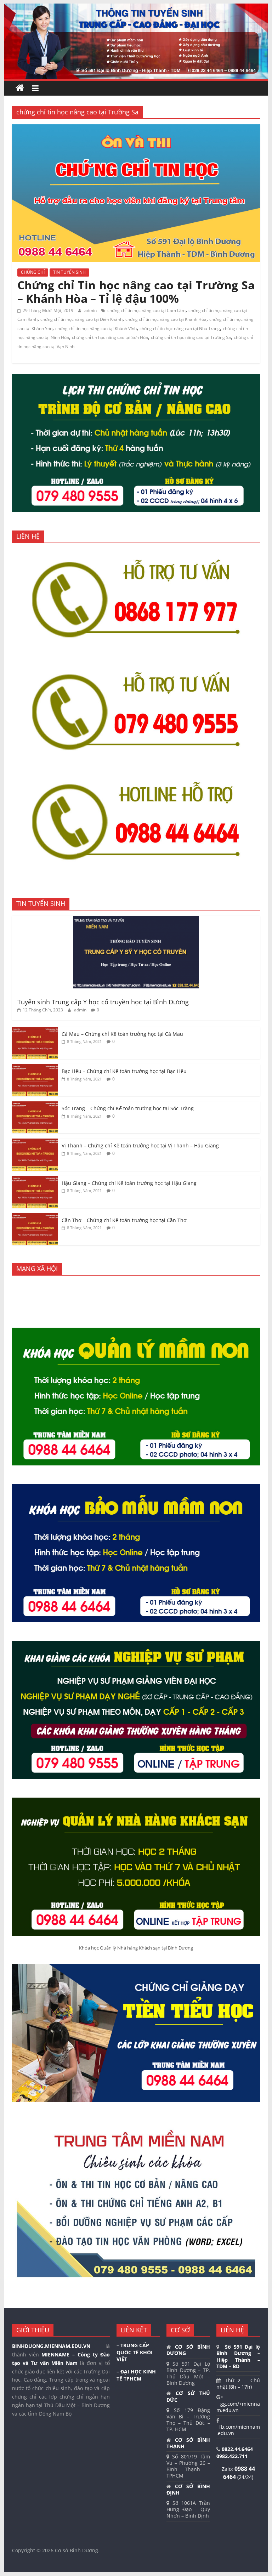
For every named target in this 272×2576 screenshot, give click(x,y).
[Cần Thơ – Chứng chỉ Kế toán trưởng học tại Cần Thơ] (35, 1217)
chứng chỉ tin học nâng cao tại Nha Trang (180, 328)
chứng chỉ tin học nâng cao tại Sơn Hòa (110, 337)
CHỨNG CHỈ (33, 272)
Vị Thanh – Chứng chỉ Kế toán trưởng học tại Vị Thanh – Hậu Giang (140, 1145)
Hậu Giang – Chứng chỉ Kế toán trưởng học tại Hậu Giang (129, 1183)
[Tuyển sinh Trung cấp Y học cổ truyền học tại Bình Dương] (136, 920)
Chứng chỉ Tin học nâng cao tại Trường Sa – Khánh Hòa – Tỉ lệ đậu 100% (136, 292)
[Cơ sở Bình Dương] (20, 88)
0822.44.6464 (238, 2449)
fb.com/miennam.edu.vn (238, 2430)
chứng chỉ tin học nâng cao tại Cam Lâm (146, 310)
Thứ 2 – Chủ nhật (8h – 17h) (238, 2384)
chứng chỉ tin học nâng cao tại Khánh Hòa (166, 319)
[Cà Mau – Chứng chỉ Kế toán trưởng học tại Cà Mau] (35, 1031)
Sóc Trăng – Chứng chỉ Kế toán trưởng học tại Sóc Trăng (128, 1108)
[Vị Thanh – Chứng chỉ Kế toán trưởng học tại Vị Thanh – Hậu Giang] (35, 1142)
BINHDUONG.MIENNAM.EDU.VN (51, 2346)
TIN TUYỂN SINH (69, 272)
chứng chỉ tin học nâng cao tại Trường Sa (191, 337)
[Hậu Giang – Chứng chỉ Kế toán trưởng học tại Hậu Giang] (35, 1180)
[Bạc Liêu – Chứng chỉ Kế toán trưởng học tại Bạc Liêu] (35, 1068)
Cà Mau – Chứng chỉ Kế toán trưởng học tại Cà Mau (122, 1034)
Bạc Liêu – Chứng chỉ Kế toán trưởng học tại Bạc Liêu (124, 1071)
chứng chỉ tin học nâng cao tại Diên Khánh (81, 319)
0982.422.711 (232, 2456)
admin (91, 310)
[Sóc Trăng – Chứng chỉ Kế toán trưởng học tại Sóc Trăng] (35, 1105)
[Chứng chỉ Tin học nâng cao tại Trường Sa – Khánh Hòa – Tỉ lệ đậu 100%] (136, 129)
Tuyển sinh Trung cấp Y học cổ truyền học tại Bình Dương (103, 1002)
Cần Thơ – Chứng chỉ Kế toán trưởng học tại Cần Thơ (124, 1220)
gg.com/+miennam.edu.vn (238, 2407)
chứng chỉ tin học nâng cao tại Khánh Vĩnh (96, 328)
